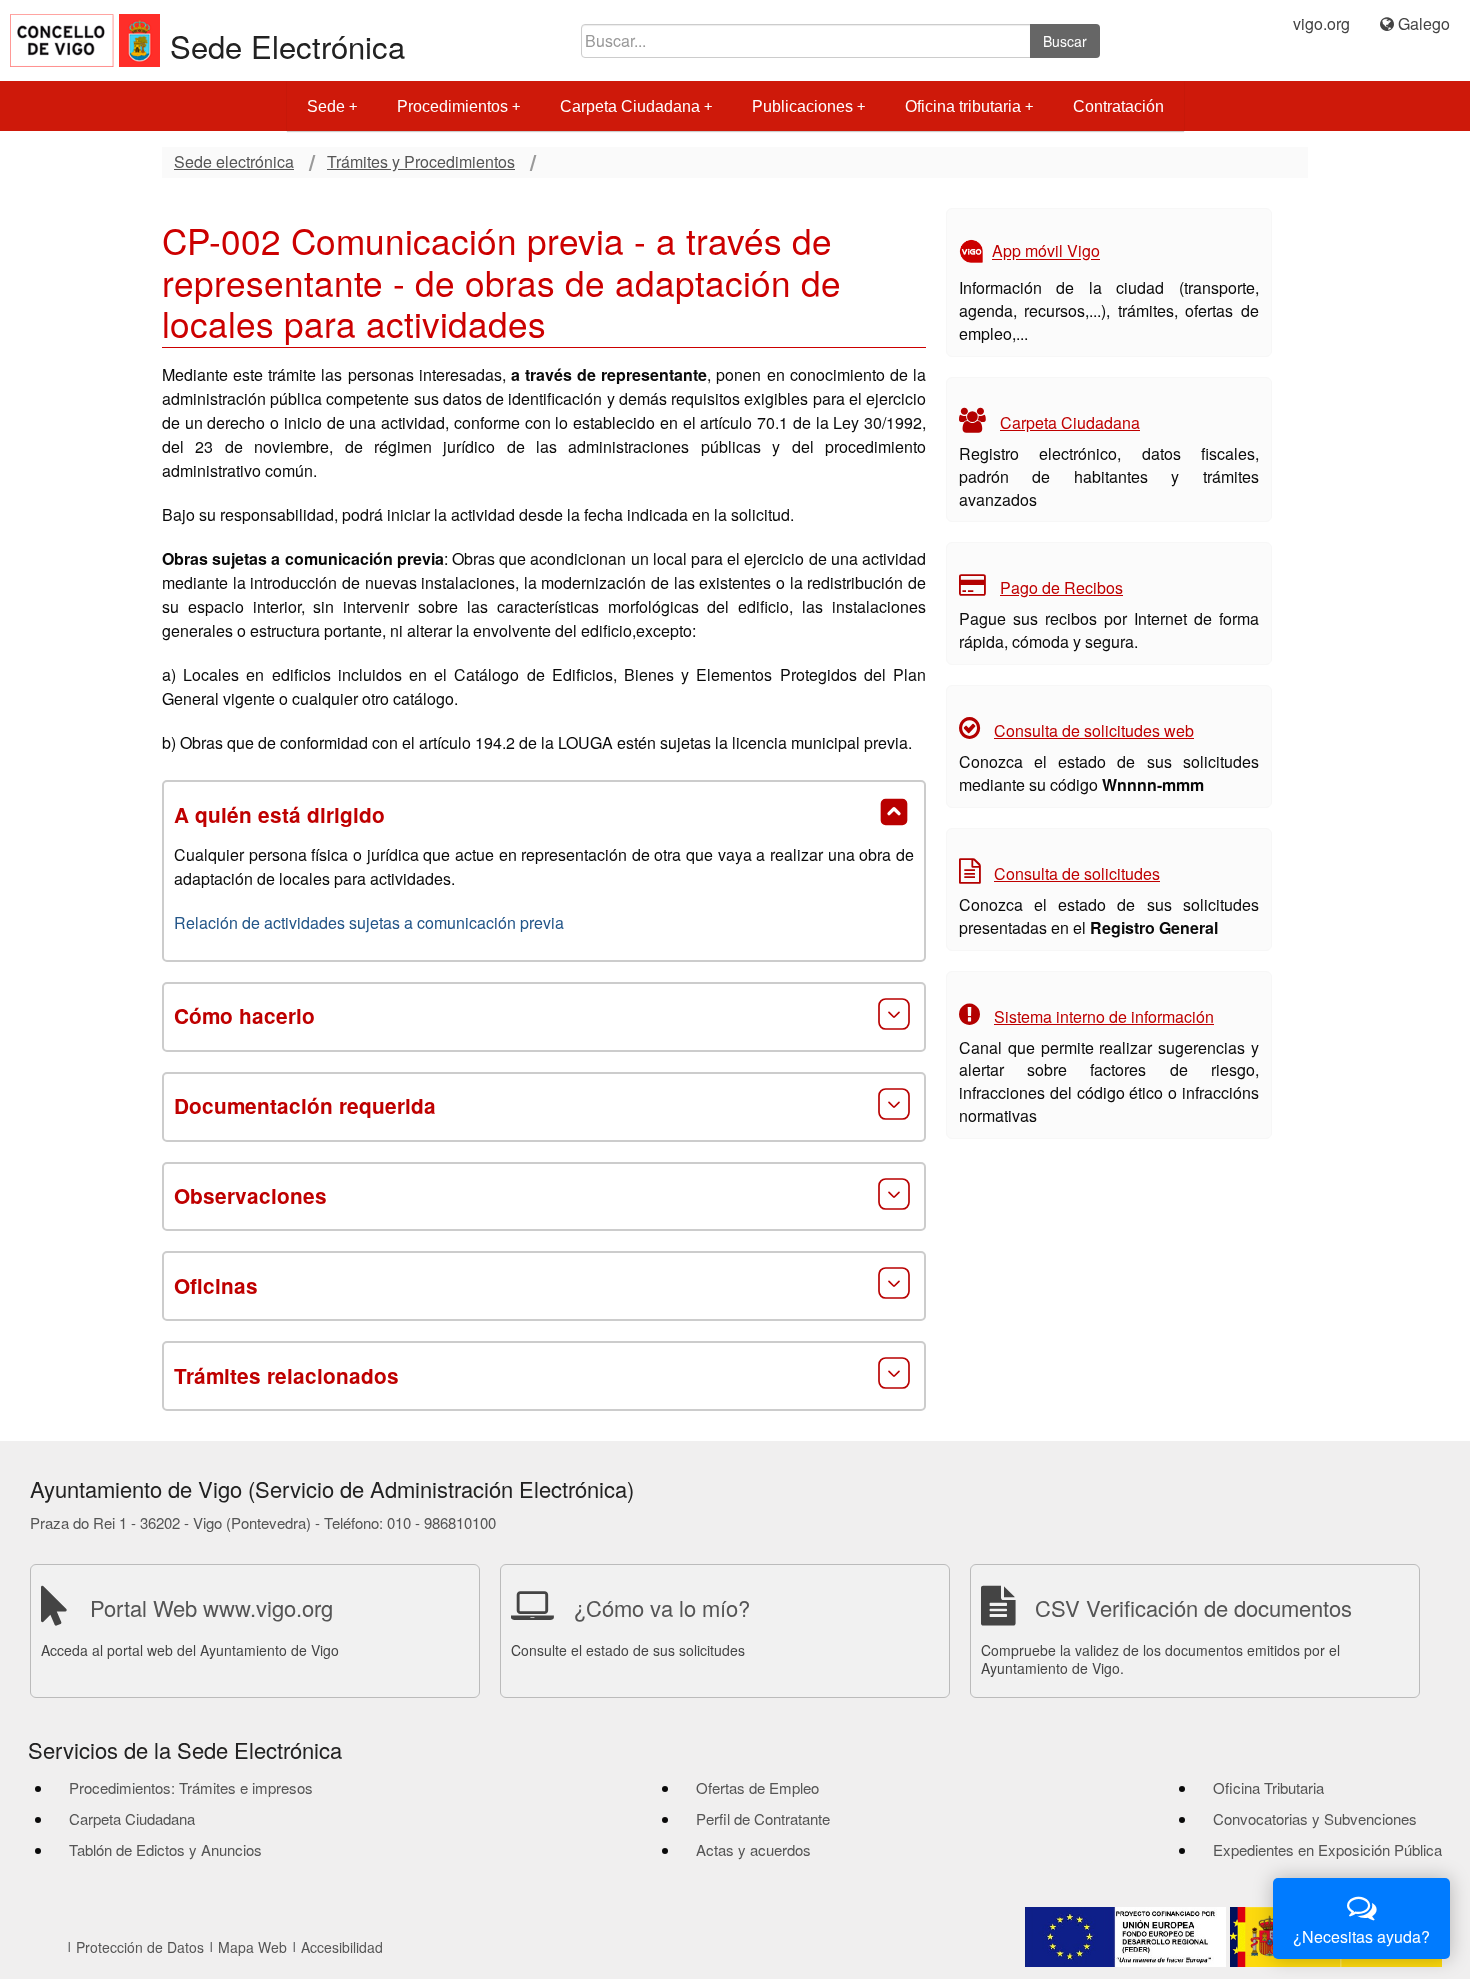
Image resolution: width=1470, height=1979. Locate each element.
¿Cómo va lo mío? (662, 1607)
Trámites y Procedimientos (421, 162)
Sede (326, 106)
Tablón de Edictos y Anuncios (165, 1849)
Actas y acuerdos (753, 1849)
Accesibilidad (342, 1947)
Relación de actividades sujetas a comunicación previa (369, 922)
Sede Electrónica (287, 45)
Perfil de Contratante (763, 1818)
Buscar (1065, 41)
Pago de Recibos (1061, 587)
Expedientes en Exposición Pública (1327, 1849)
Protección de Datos (140, 1947)
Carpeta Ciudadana (630, 106)
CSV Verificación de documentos (1193, 1607)
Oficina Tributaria (1268, 1787)
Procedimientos (452, 106)
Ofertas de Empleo (757, 1787)
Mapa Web (252, 1947)
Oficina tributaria (963, 106)
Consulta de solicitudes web (1094, 730)
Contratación (1118, 106)
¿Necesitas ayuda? (1361, 1936)
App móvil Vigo (1046, 251)
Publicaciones (802, 106)
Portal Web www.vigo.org (211, 1607)
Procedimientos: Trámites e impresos (191, 1787)
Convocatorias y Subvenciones (1315, 1818)
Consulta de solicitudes (1077, 873)
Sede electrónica (234, 162)
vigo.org (1321, 24)
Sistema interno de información (1104, 1016)
